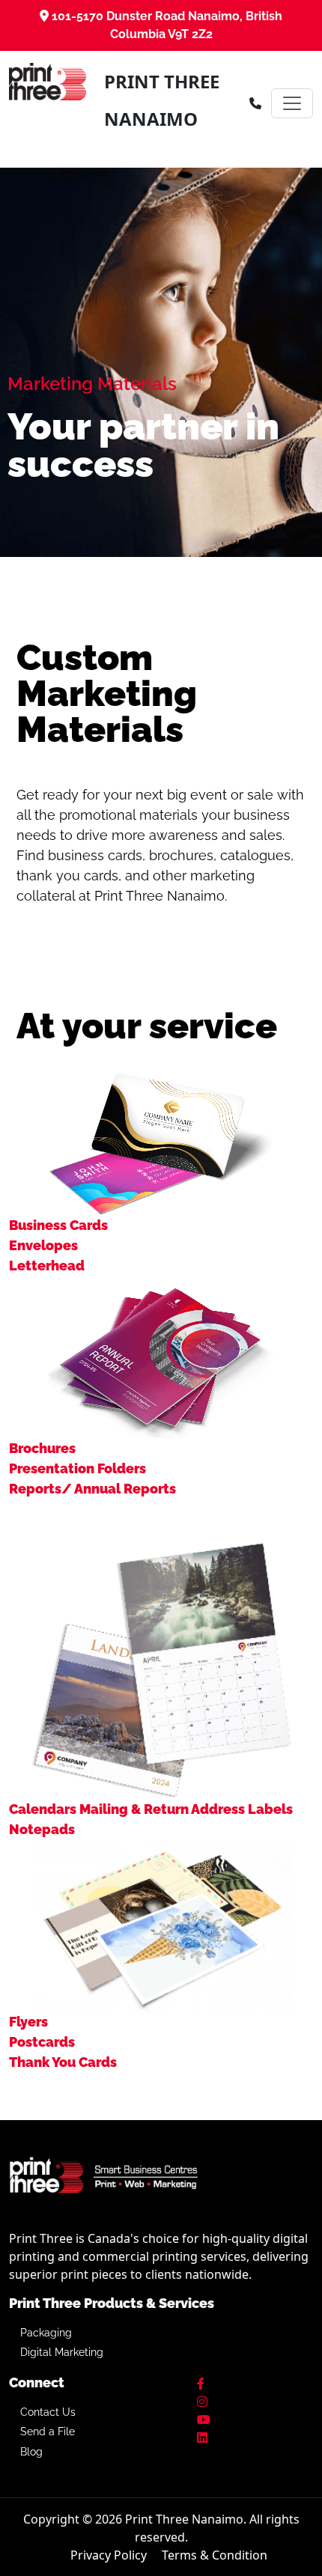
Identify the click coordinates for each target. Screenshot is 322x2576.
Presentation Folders (78, 1468)
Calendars (43, 1809)
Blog (31, 2452)
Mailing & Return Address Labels (186, 1809)
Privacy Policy (109, 2555)
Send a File (48, 2432)
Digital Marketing (62, 2352)
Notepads (42, 1829)
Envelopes (43, 1245)
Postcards (42, 2042)
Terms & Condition (215, 2555)
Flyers (28, 2022)
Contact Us (48, 2412)
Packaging (46, 2333)
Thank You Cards (63, 2062)
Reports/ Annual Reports (92, 1489)
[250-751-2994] (255, 103)
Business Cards (58, 1225)
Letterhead (47, 1266)
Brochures (42, 1448)
